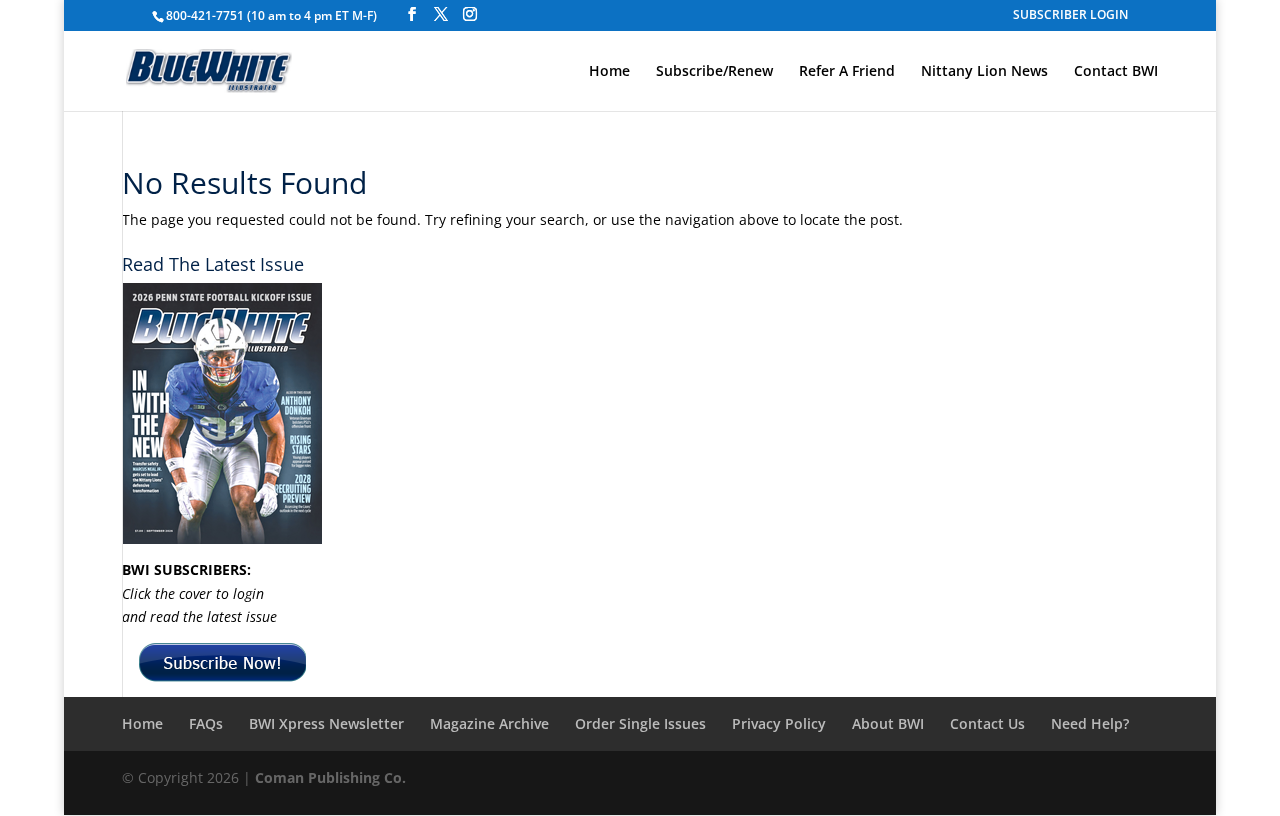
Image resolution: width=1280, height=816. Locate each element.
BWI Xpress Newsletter (326, 723)
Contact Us (987, 723)
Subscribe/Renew (714, 72)
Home (609, 72)
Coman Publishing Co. (330, 777)
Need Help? (1090, 723)
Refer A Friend (847, 72)
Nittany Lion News (984, 72)
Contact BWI (1116, 72)
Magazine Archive (489, 723)
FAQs (206, 723)
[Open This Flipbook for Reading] (222, 413)
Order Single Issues (640, 723)
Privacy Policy (779, 723)
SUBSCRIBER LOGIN (1070, 16)
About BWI (888, 723)
